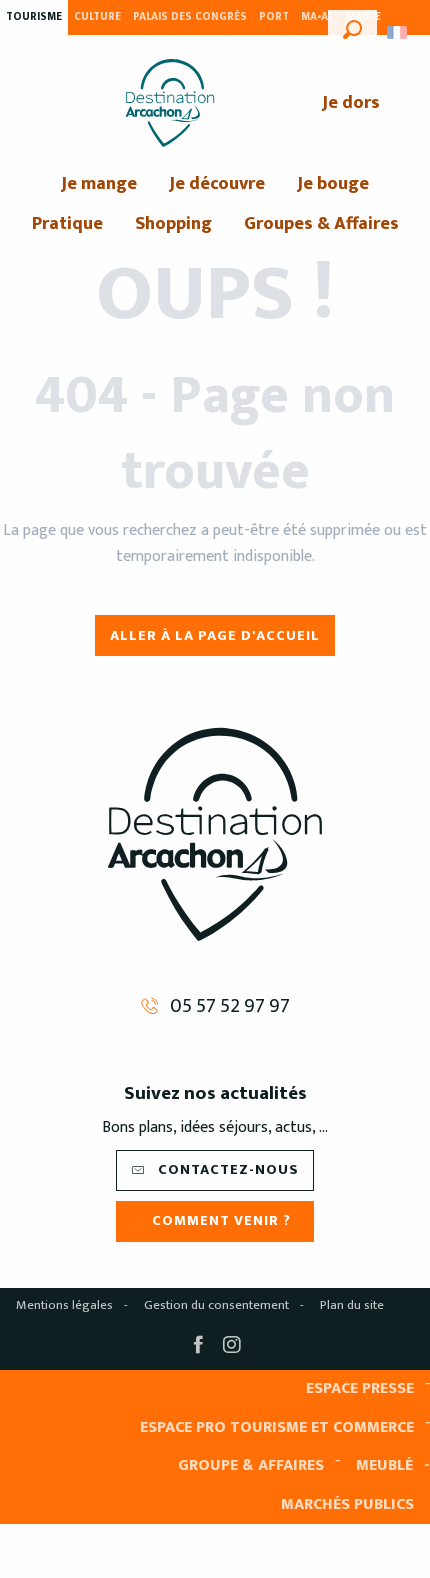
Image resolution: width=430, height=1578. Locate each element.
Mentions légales (64, 1305)
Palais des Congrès (190, 17)
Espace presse (360, 1388)
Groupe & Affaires (251, 1465)
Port (274, 17)
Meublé (384, 1465)
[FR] (398, 32)
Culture (97, 17)
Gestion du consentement (216, 1305)
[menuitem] (170, 103)
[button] (352, 27)
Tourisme (34, 17)
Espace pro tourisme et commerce (277, 1427)
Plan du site (352, 1305)
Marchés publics (347, 1504)
